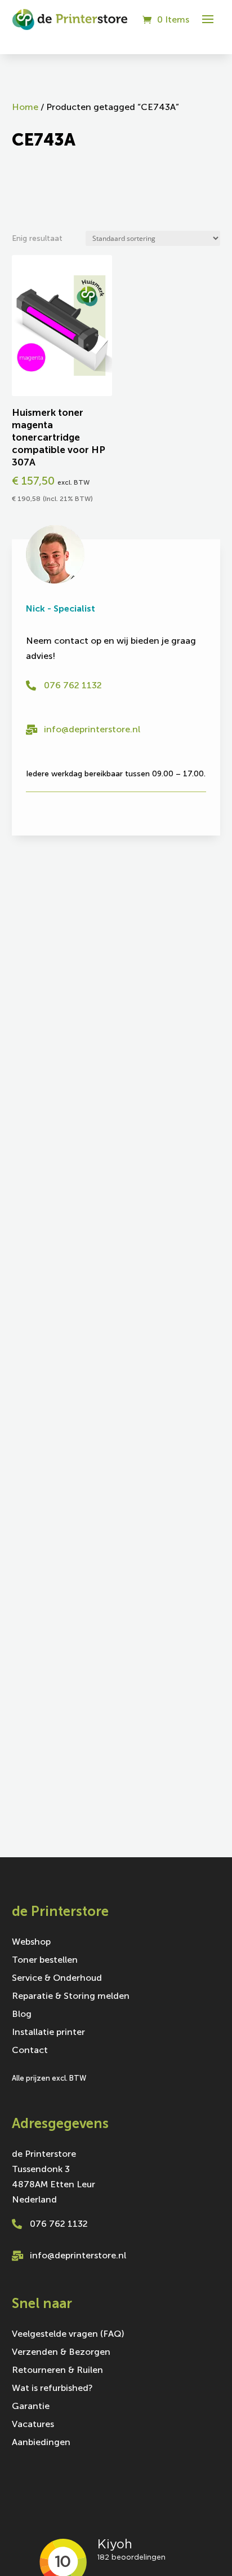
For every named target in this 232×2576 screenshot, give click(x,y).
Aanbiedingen (41, 2443)
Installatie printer (48, 2033)
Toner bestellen (45, 1960)
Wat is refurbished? (52, 2389)
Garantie (31, 2407)
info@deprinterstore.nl (92, 729)
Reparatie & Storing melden (71, 1997)
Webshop (31, 1942)
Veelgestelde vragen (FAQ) (68, 2335)
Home (25, 107)
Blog (22, 2015)
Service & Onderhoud (57, 1979)
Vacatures (33, 2425)
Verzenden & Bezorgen (61, 2353)
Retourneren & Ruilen (57, 2371)
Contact (30, 2051)
